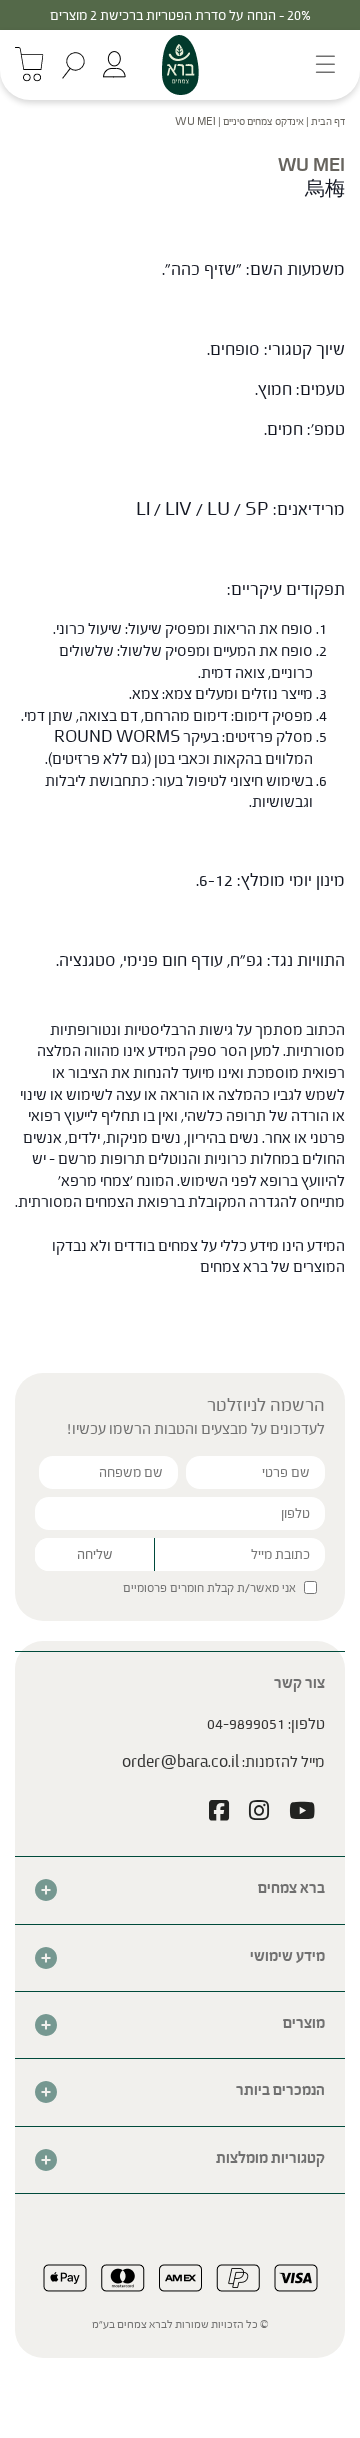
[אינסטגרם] (259, 1813)
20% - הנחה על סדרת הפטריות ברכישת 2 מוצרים (180, 15)
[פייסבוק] (219, 1813)
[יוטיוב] (302, 1813)
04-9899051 (246, 1723)
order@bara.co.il (180, 1761)
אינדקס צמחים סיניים (263, 121)
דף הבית (328, 121)
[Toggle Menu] (319, 64)
